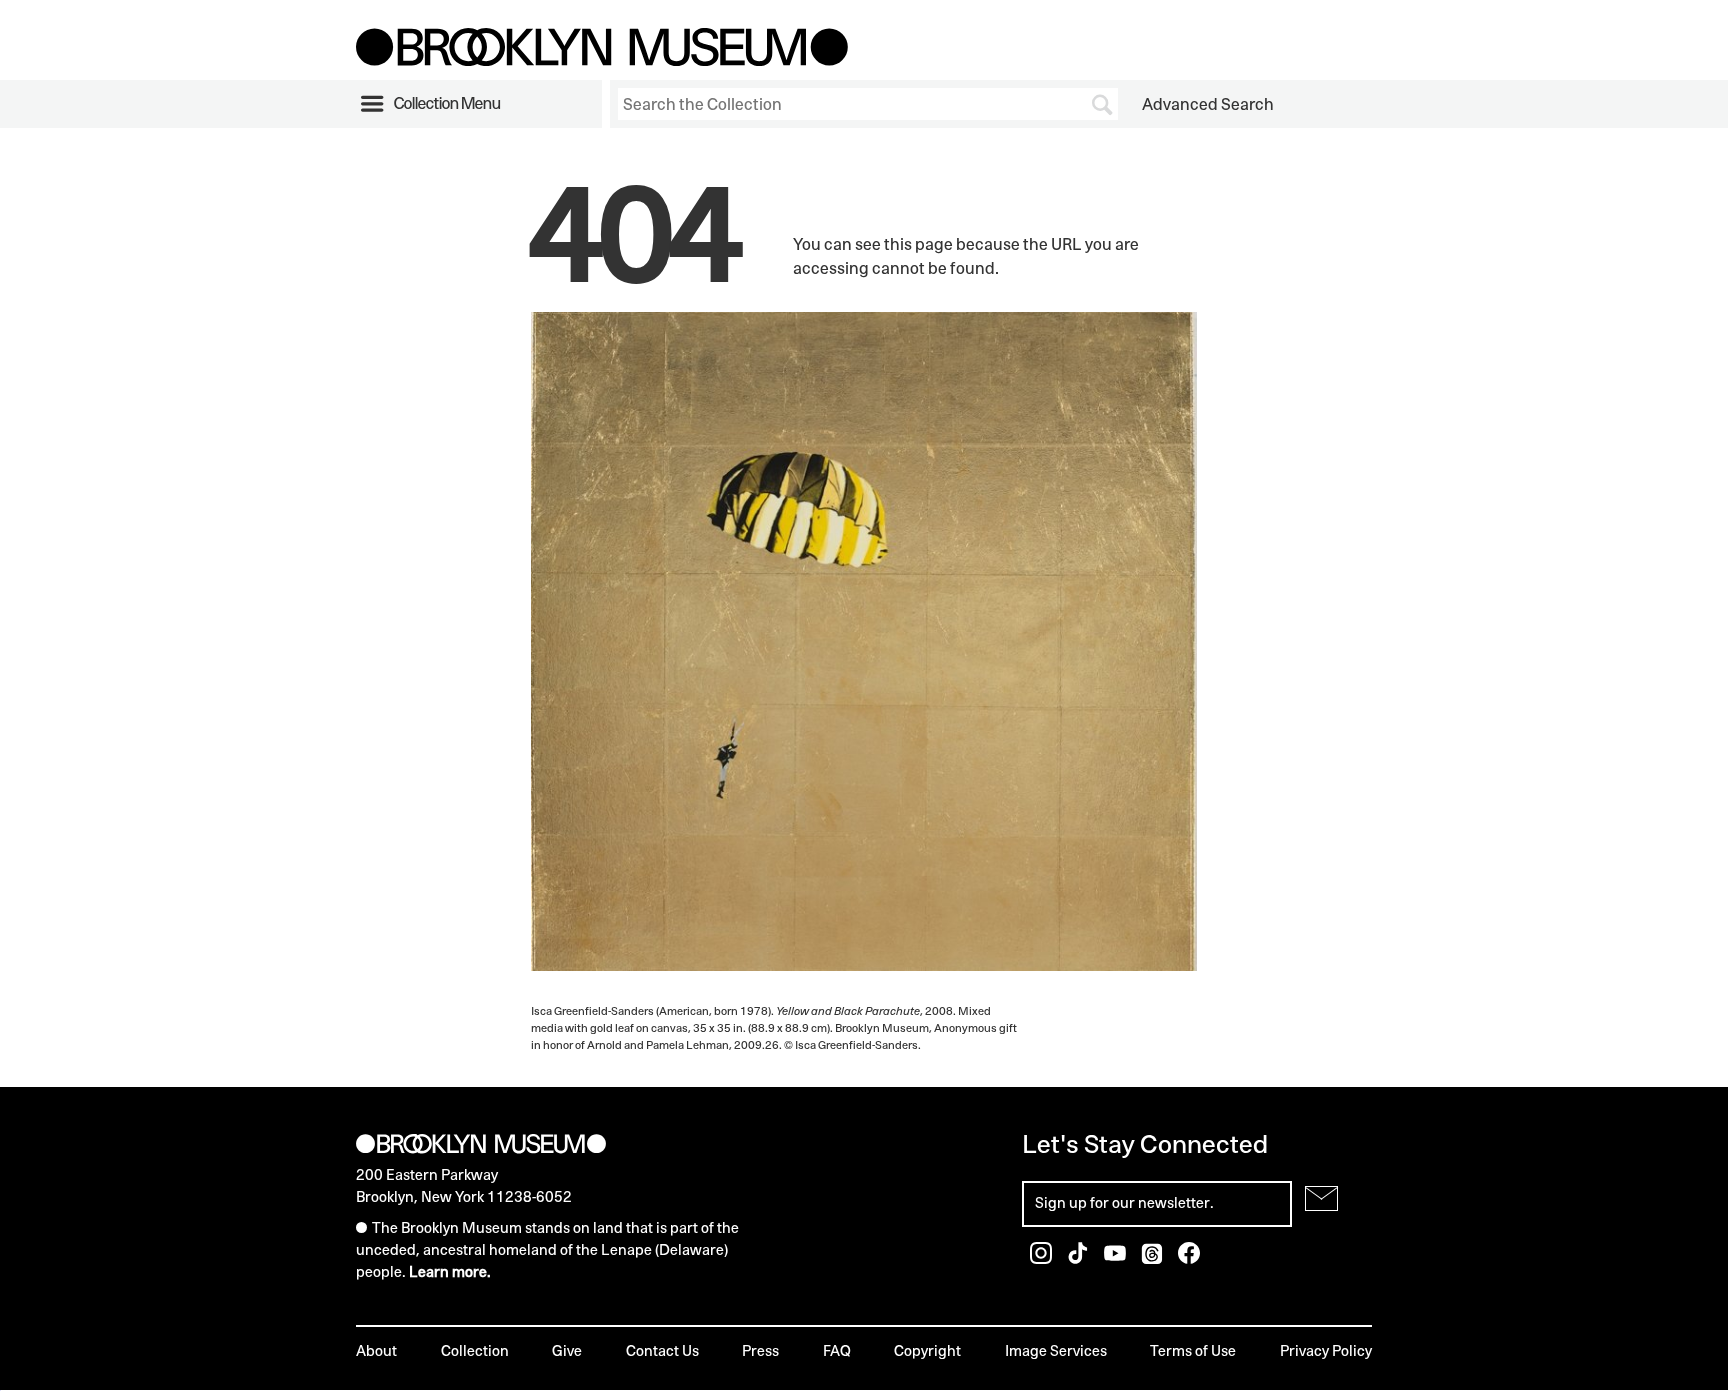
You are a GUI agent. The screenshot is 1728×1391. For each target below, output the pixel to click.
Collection (475, 1350)
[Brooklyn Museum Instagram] (1042, 1258)
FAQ (837, 1350)
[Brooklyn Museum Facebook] (1189, 1258)
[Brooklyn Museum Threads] (1153, 1258)
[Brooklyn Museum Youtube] (1116, 1258)
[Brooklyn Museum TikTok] (1079, 1258)
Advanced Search (1208, 104)
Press (760, 1350)
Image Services (1056, 1350)
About (376, 1350)
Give (567, 1350)
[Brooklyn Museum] (602, 60)
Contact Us (662, 1350)
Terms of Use (1193, 1350)
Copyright (927, 1350)
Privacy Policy (1326, 1350)
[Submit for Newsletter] (1321, 1198)
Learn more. (450, 1271)
